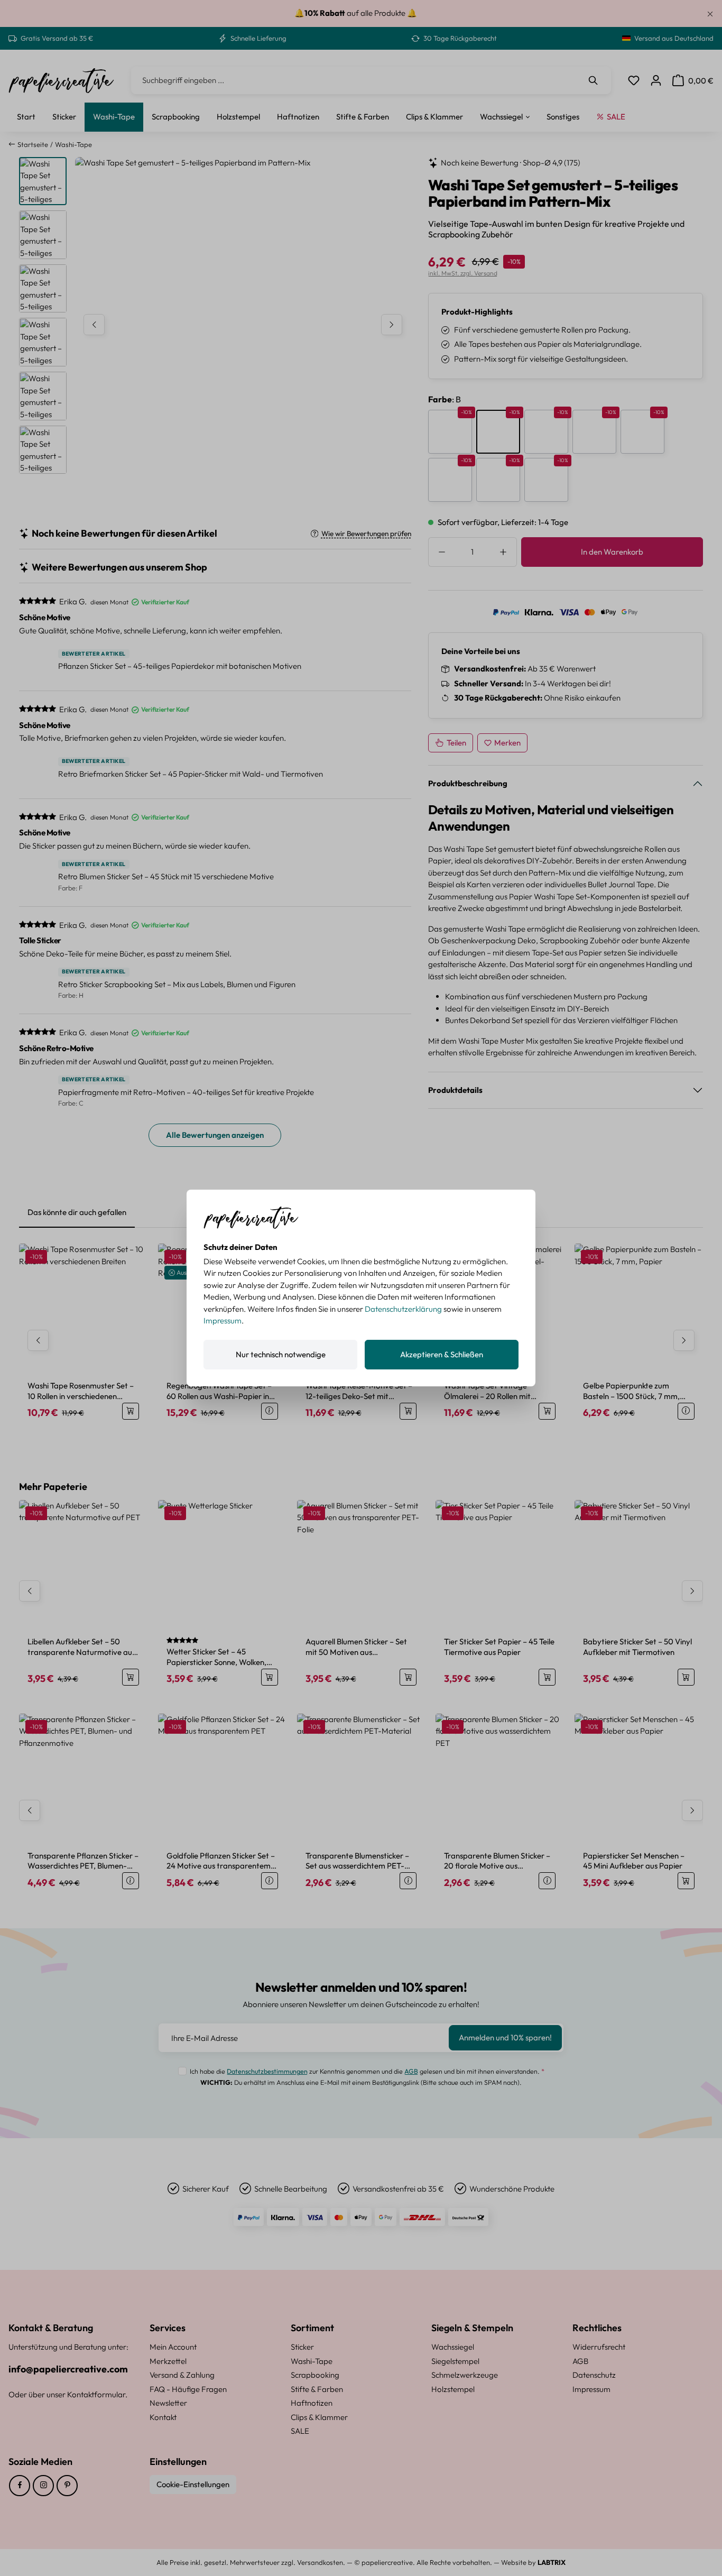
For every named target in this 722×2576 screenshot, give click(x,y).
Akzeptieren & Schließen (442, 1354)
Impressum (223, 1321)
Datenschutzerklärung (403, 1309)
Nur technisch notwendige (281, 1354)
